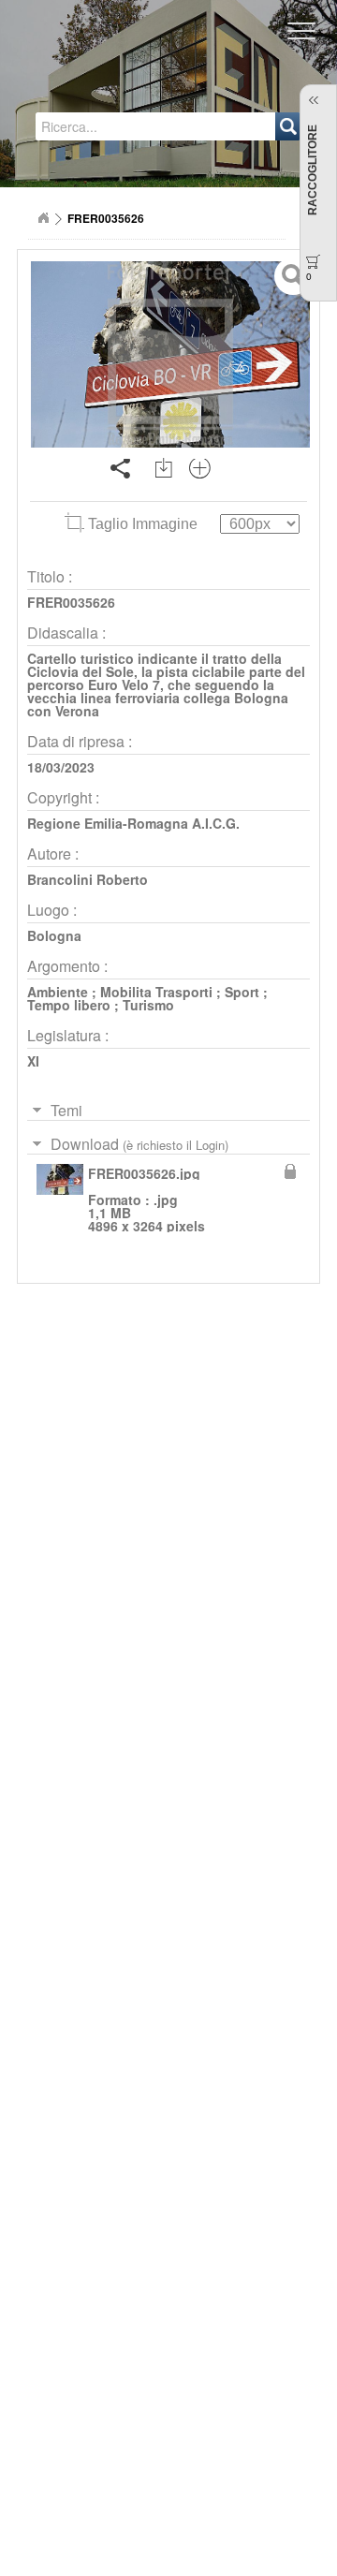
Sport (242, 992)
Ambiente (58, 992)
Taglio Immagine (143, 524)
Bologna (54, 935)
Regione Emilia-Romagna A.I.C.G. (133, 823)
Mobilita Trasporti (156, 992)
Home (43, 218)
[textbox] (110, 126)
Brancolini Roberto (88, 879)
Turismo (148, 1005)
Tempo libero (69, 1005)
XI (33, 1061)
